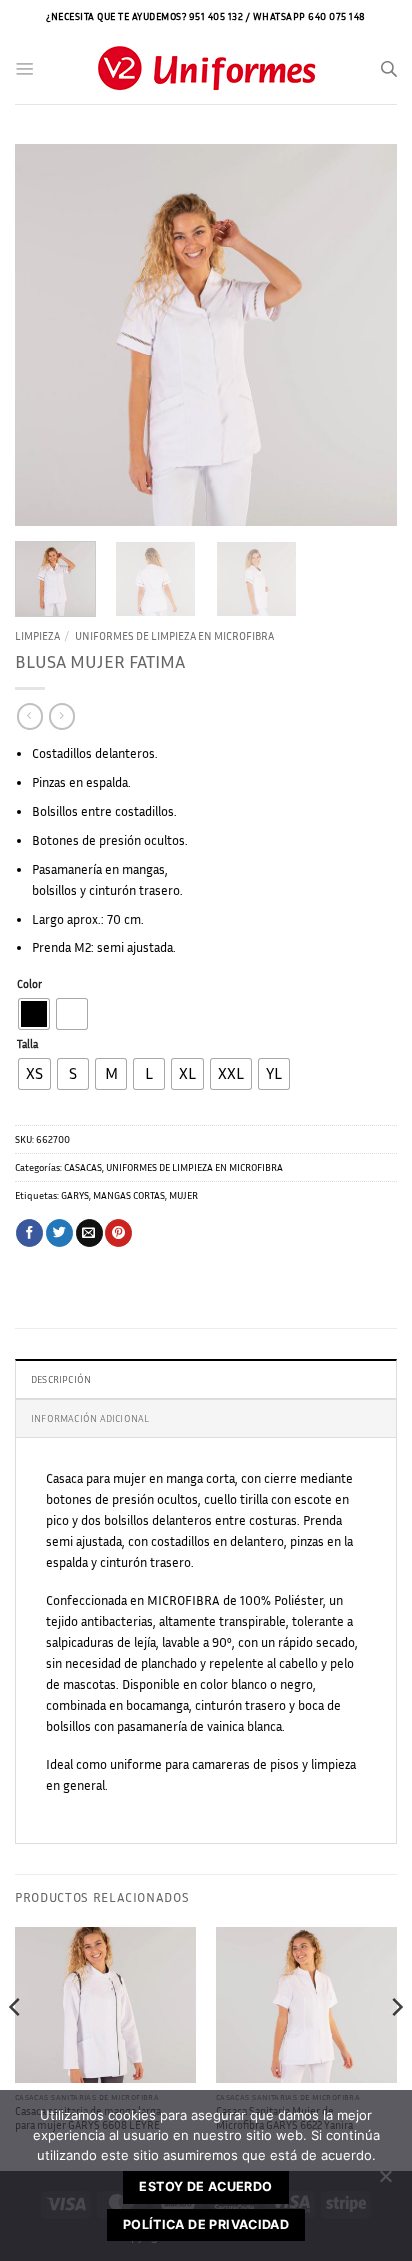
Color (29, 984)
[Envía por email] (89, 1233)
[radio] (34, 1014)
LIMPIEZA (37, 635)
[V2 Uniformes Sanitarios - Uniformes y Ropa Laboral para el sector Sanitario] (206, 69)
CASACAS (83, 1167)
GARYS (75, 1195)
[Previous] (48, 335)
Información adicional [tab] (90, 1418)
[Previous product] (61, 716)
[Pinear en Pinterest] (118, 1233)
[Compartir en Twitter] (59, 1233)
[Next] (364, 335)
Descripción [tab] (61, 1379)
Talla (27, 1044)
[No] (385, 2182)
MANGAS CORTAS (129, 1195)
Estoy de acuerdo (205, 2186)
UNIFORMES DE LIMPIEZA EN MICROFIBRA (174, 635)
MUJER (183, 1195)
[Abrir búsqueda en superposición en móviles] (389, 69)
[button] (25, 69)
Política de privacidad (206, 2224)
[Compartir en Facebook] (29, 1233)
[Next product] (29, 716)
